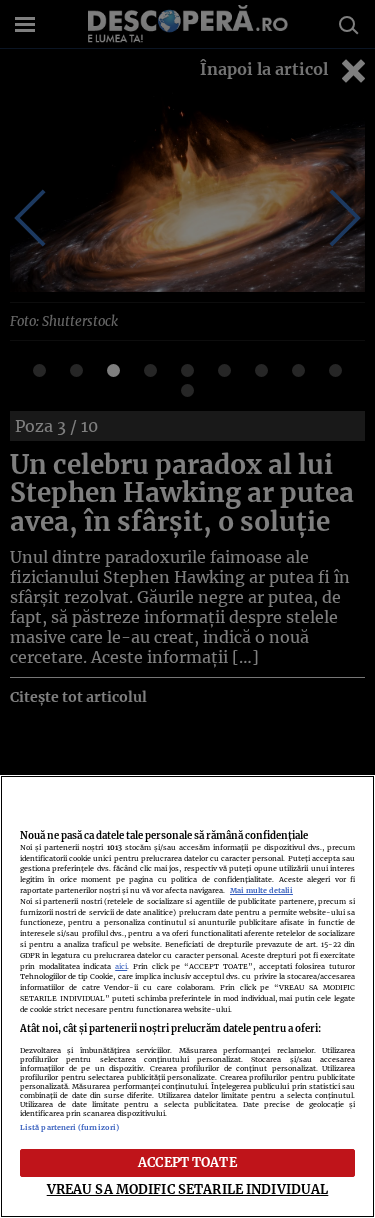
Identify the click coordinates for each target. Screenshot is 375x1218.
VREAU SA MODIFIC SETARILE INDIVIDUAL (188, 1189)
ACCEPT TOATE (187, 1162)
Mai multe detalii (261, 890)
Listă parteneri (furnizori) (69, 1127)
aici (121, 966)
